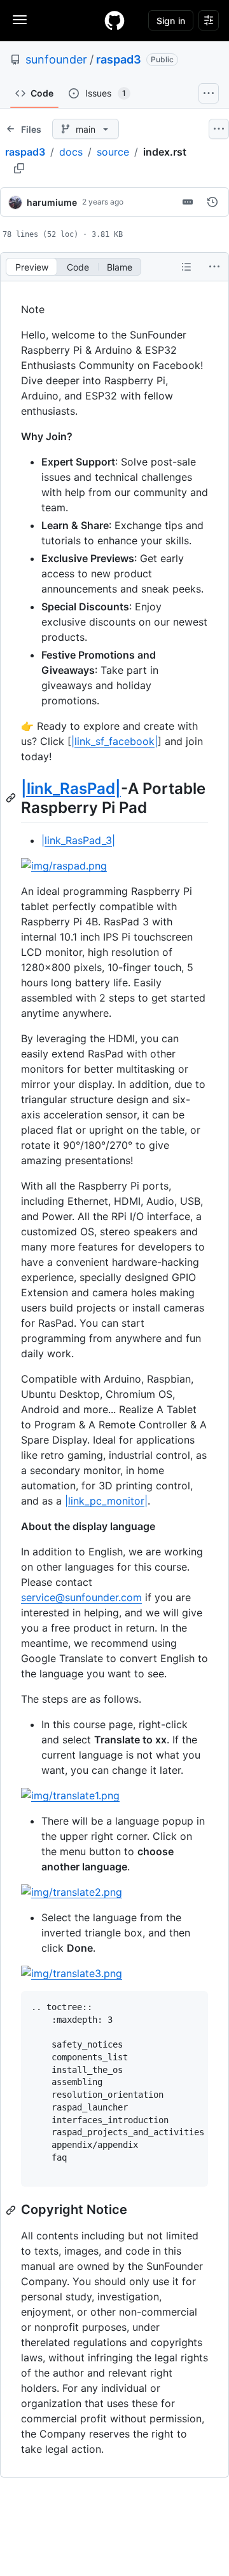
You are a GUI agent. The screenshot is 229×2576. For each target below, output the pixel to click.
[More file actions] (214, 267)
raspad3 (119, 59)
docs (71, 152)
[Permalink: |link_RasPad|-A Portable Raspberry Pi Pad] (12, 798)
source (113, 152)
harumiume (52, 202)
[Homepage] (114, 20)
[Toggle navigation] (20, 20)
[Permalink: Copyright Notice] (12, 2210)
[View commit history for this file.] (212, 202)
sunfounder (56, 59)
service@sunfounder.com (81, 1597)
